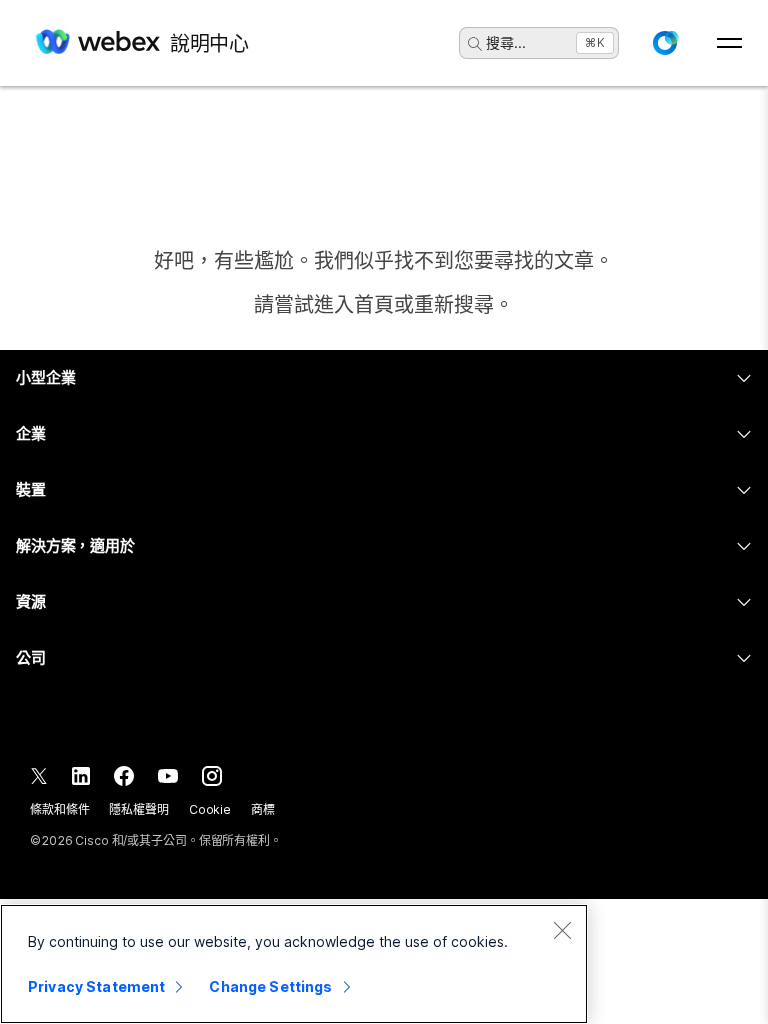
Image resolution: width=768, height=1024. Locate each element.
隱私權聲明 (138, 809)
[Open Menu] (729, 43)
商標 (263, 809)
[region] (294, 964)
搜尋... (506, 42)
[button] (665, 43)
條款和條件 (59, 809)
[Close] (562, 930)
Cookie (210, 809)
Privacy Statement (96, 986)
